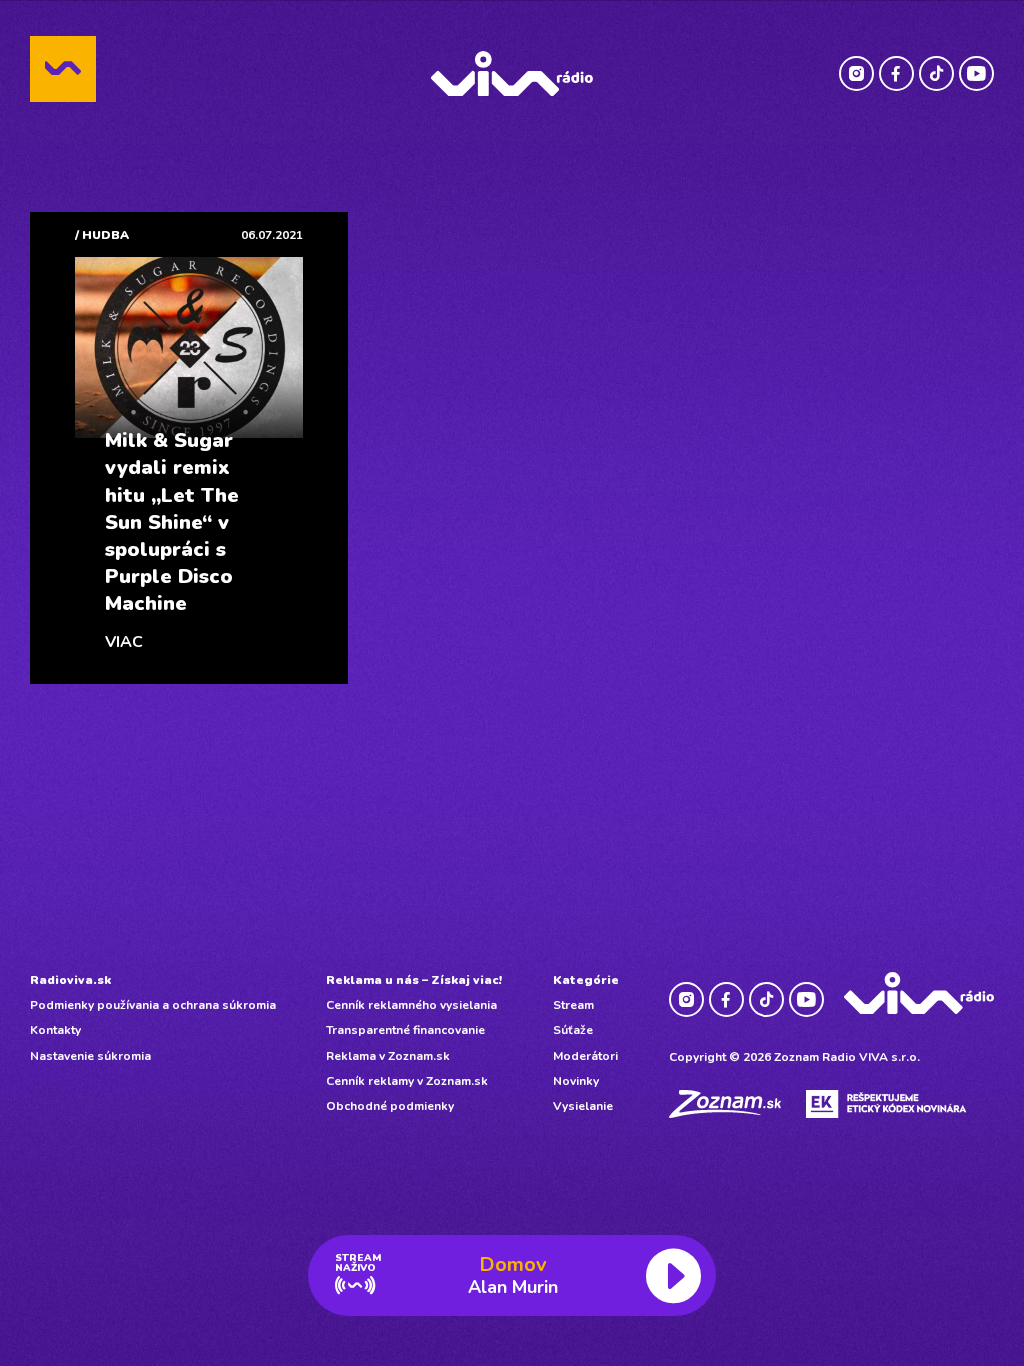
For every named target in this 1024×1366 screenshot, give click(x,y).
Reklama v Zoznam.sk (388, 1056)
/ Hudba (102, 235)
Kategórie (586, 980)
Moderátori (585, 1056)
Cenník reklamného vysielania (411, 1005)
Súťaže (573, 1030)
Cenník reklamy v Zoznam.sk (407, 1081)
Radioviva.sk (70, 980)
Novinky (576, 1081)
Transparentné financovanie (405, 1030)
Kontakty (55, 1030)
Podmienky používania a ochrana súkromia (153, 1005)
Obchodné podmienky (390, 1106)
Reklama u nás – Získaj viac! (414, 980)
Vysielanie (583, 1106)
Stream (573, 1005)
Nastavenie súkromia (90, 1056)
